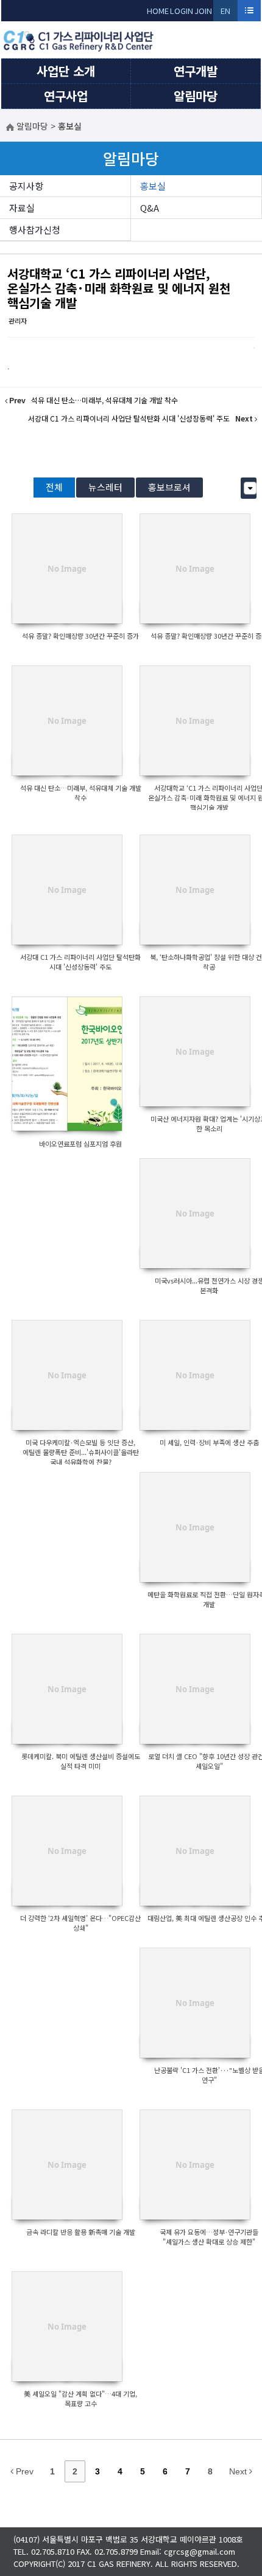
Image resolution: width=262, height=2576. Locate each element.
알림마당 (196, 96)
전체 (54, 487)
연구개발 (196, 71)
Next (239, 2471)
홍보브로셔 (169, 487)
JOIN (203, 11)
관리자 (18, 321)
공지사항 (26, 186)
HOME (158, 11)
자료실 (22, 208)
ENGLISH (226, 13)
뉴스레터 (105, 487)
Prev (23, 2471)
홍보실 (153, 186)
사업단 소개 (66, 71)
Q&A (150, 208)
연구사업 (66, 96)
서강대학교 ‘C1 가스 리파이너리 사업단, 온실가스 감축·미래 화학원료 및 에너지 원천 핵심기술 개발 (119, 288)
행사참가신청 (35, 230)
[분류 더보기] (250, 488)
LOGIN (182, 11)
